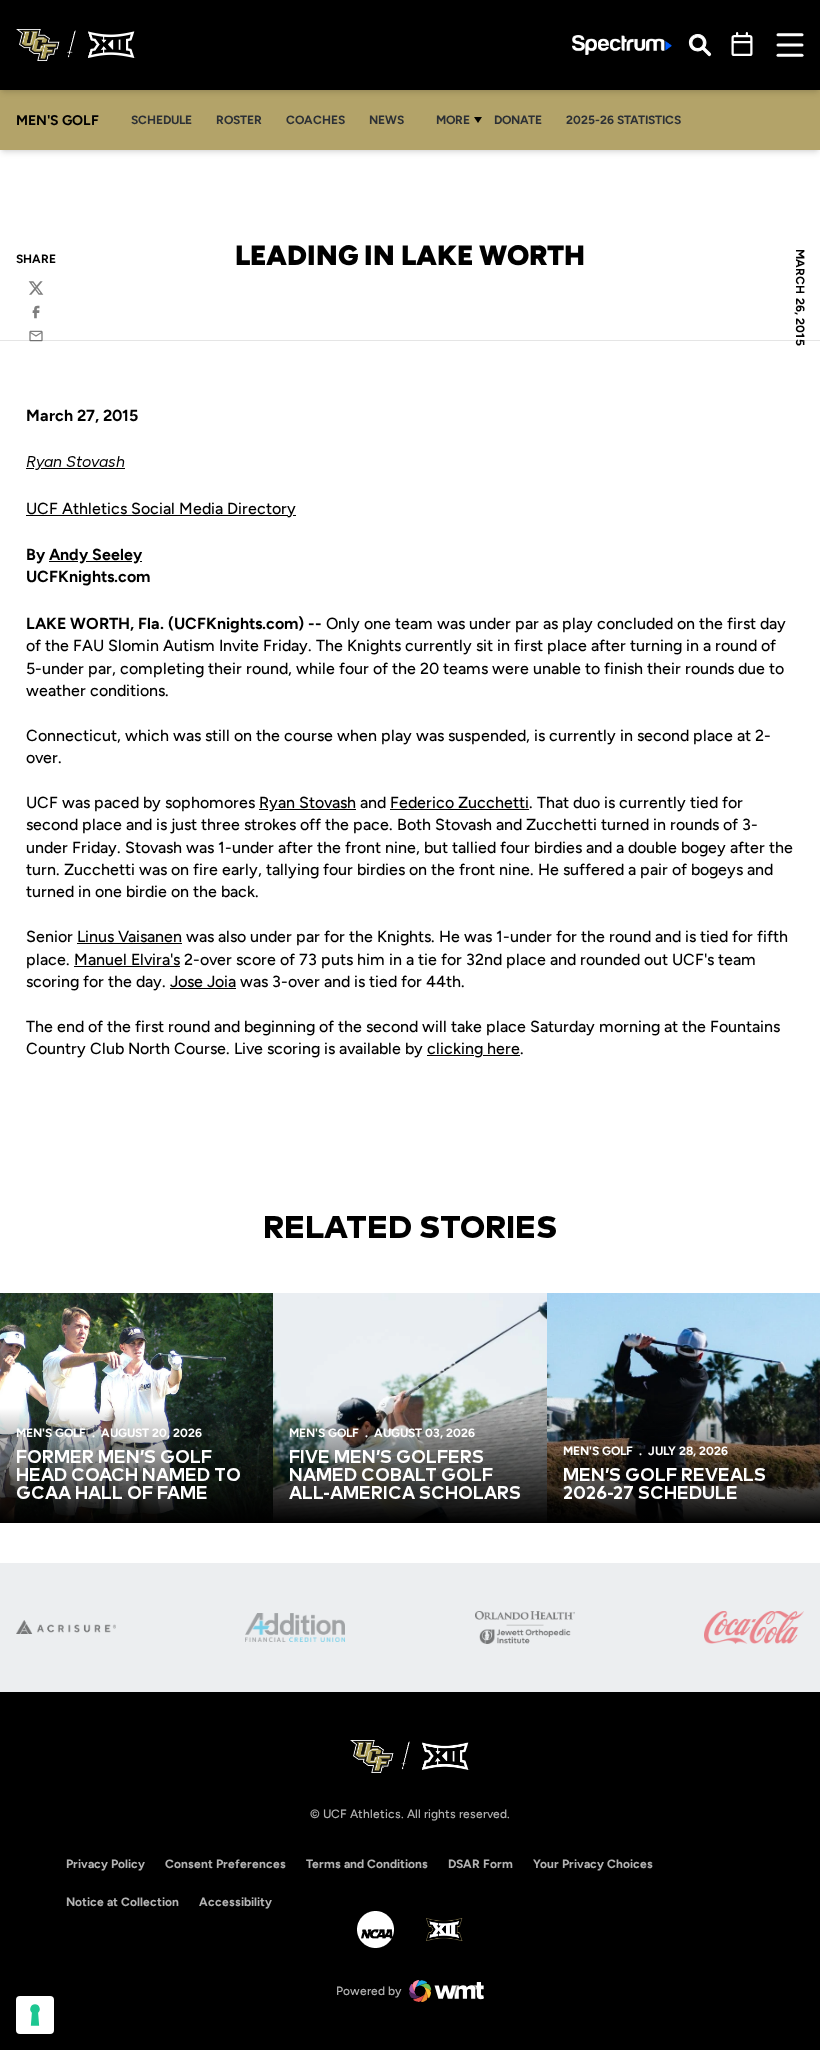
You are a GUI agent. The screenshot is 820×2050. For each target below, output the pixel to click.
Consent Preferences (225, 1864)
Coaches (315, 120)
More (453, 120)
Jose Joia (203, 981)
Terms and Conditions (367, 1864)
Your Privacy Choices (593, 1864)
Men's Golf (51, 1433)
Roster (239, 120)
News (386, 120)
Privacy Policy (105, 1864)
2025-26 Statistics (623, 120)
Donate (518, 120)
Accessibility (235, 1901)
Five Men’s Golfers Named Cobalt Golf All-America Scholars (405, 1476)
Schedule (161, 120)
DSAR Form (480, 1864)
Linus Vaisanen (129, 936)
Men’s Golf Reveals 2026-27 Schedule (664, 1485)
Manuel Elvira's (127, 959)
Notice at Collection (122, 1902)
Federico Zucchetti (459, 802)
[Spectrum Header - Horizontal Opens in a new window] (622, 45)
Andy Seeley (95, 554)
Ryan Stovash (75, 461)
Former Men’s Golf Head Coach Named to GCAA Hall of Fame (128, 1476)
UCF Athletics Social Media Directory (161, 508)
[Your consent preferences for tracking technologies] (35, 2015)
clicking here (473, 1048)
